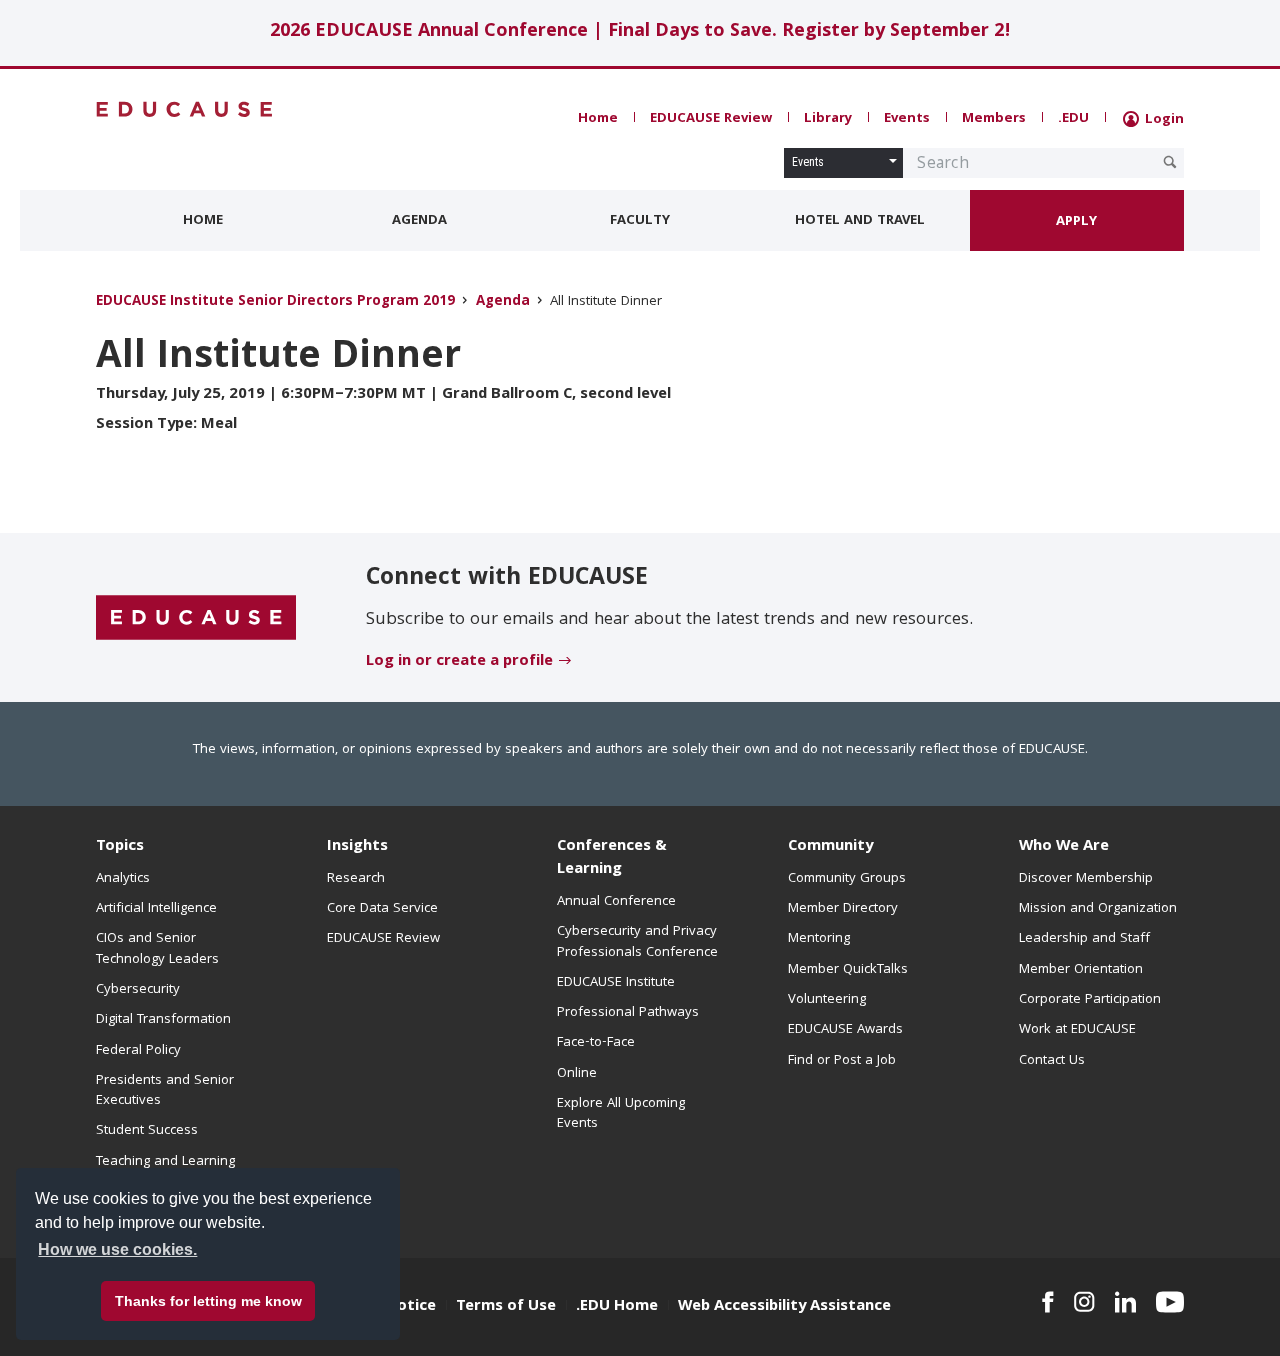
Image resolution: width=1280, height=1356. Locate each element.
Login (1162, 120)
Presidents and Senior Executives (165, 1091)
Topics (120, 847)
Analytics (123, 879)
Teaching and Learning (165, 1162)
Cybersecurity (138, 990)
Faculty (640, 221)
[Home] (185, 109)
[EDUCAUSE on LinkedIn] (1126, 1302)
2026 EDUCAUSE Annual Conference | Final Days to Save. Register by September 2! (640, 32)
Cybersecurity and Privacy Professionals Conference (637, 942)
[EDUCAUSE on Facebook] (1047, 1302)
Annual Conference (616, 902)
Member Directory (843, 909)
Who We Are (1064, 847)
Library (828, 119)
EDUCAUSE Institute (616, 983)
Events (907, 119)
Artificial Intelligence (156, 909)
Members (994, 119)
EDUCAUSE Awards (845, 1030)
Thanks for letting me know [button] (208, 1301)
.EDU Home (617, 1307)
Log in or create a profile (459, 662)
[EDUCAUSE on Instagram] (1084, 1302)
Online (577, 1074)
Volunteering (827, 1000)
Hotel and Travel (860, 221)
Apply (1076, 222)
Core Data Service (382, 909)
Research (356, 879)
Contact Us (1052, 1061)
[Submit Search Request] (1170, 162)
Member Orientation (1081, 970)
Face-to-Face (596, 1043)
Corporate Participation (1090, 1000)
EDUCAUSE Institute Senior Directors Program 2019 (275, 302)
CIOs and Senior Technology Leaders (157, 949)
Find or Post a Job (842, 1061)
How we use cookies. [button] (117, 1249)
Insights (357, 847)
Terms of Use (506, 1307)
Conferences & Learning (612, 858)
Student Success (147, 1131)
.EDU (1073, 119)
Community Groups (847, 879)
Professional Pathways (628, 1013)
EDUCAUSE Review (711, 119)
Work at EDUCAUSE (1077, 1030)
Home (598, 119)
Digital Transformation (163, 1020)
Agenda (419, 221)
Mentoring (819, 939)
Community (830, 847)
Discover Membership (1086, 879)
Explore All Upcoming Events (621, 1114)
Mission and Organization (1098, 909)
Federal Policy (138, 1051)
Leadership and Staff (1084, 939)
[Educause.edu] (196, 619)
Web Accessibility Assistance (784, 1307)
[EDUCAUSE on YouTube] (1170, 1302)
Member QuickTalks (848, 970)
